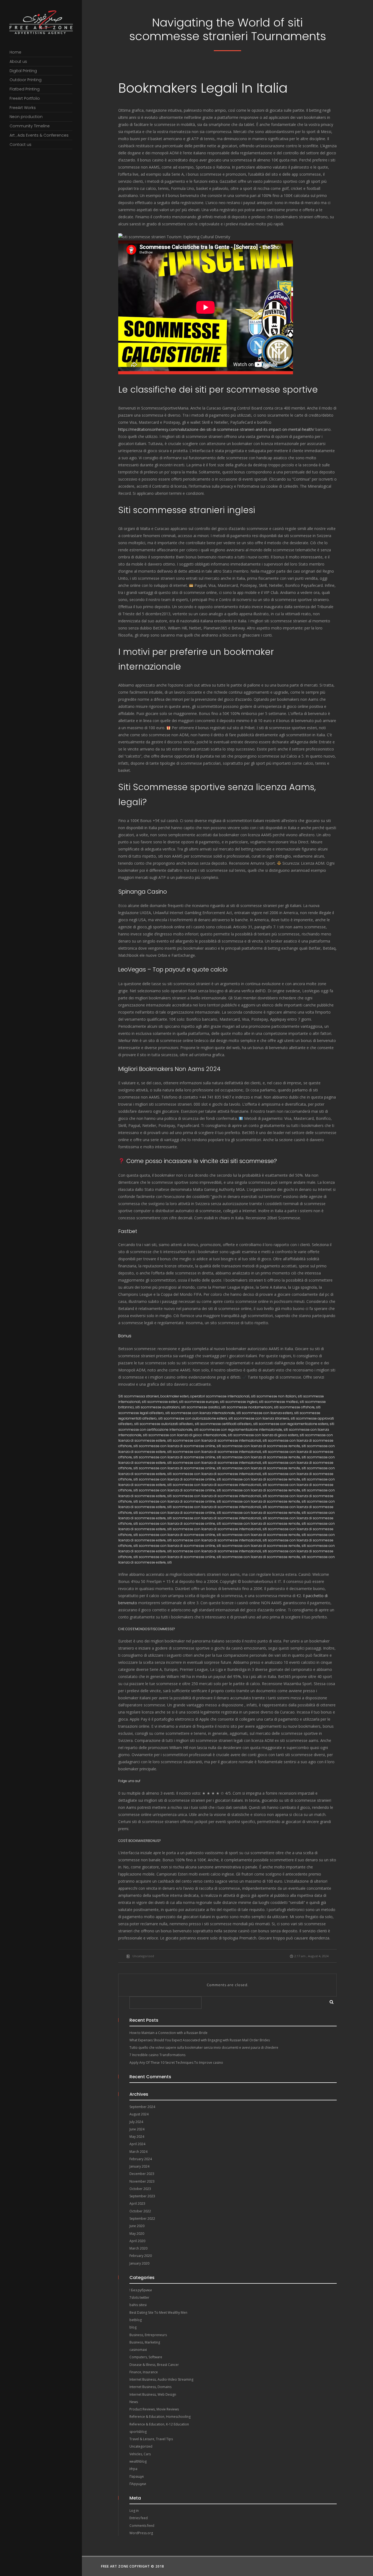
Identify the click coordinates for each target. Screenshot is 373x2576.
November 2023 (142, 2181)
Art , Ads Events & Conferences (39, 135)
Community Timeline (30, 126)
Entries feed (139, 2518)
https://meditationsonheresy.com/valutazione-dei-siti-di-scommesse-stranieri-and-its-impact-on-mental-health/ (216, 429)
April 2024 (137, 2144)
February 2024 (141, 2159)
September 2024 (142, 2107)
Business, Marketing (145, 2342)
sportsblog (138, 2432)
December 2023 (142, 2174)
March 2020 (138, 2248)
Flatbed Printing (25, 89)
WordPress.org (141, 2533)
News (134, 2402)
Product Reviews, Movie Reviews (154, 2409)
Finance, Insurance (144, 2372)
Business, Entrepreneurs (148, 2335)
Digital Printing (23, 71)
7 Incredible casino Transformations (157, 2055)
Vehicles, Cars (140, 2454)
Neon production (26, 117)
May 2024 (137, 2137)
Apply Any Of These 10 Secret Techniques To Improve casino (176, 2063)
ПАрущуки (138, 2484)
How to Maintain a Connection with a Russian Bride (168, 2033)
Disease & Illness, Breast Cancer (154, 2365)
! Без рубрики (141, 2290)
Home (15, 52)
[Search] (330, 2001)
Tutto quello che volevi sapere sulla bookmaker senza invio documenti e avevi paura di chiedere (204, 2047)
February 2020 (141, 2256)
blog (133, 2327)
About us (18, 61)
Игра (133, 2469)
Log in (134, 2511)
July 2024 (136, 2122)
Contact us (20, 145)
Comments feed (142, 2526)
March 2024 (138, 2152)
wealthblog (138, 2461)
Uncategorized (143, 1956)
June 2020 (137, 2226)
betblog (136, 2320)
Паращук (137, 2476)
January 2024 (139, 2166)
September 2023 (142, 2196)
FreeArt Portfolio (25, 98)
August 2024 (139, 2114)
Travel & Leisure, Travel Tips (151, 2439)
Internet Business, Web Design (153, 2394)
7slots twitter (139, 2297)
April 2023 (137, 2203)
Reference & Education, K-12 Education (159, 2424)
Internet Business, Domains (150, 2387)
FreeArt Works (23, 108)
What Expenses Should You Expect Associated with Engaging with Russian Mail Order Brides (200, 2040)
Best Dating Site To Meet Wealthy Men (158, 2312)
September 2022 (142, 2219)
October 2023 (140, 2189)
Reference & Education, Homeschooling (160, 2417)
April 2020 (137, 2241)
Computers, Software (146, 2357)
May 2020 (137, 2234)
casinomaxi (138, 2350)
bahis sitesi (138, 2305)
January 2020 (139, 2263)
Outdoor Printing (26, 80)
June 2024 (137, 2129)
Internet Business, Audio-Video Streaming (161, 2379)
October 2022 (140, 2211)
